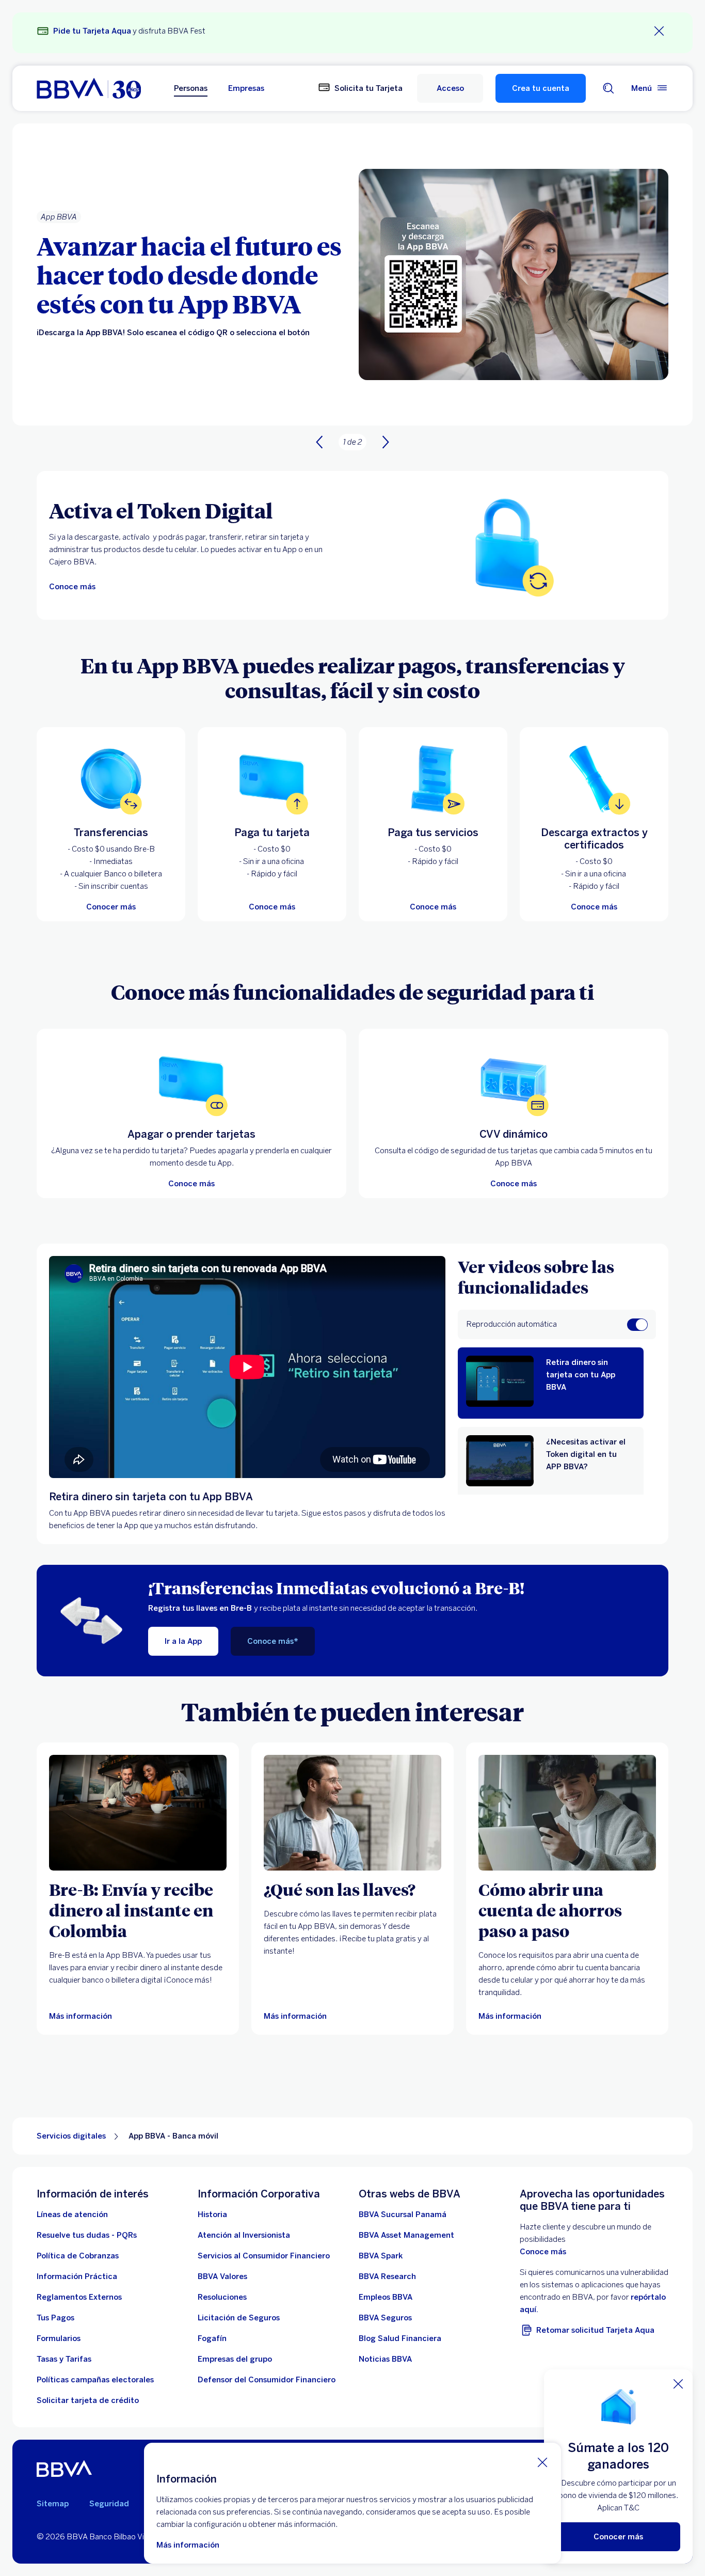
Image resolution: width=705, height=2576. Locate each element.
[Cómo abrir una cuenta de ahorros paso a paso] (567, 1813)
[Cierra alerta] (659, 31)
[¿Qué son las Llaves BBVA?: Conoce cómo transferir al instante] (352, 1813)
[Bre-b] (138, 1813)
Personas (191, 88)
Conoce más (543, 2252)
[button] (450, 88)
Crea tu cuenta (541, 88)
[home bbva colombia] (89, 88)
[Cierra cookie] (542, 2462)
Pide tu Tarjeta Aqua (92, 31)
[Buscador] (608, 88)
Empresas (246, 88)
